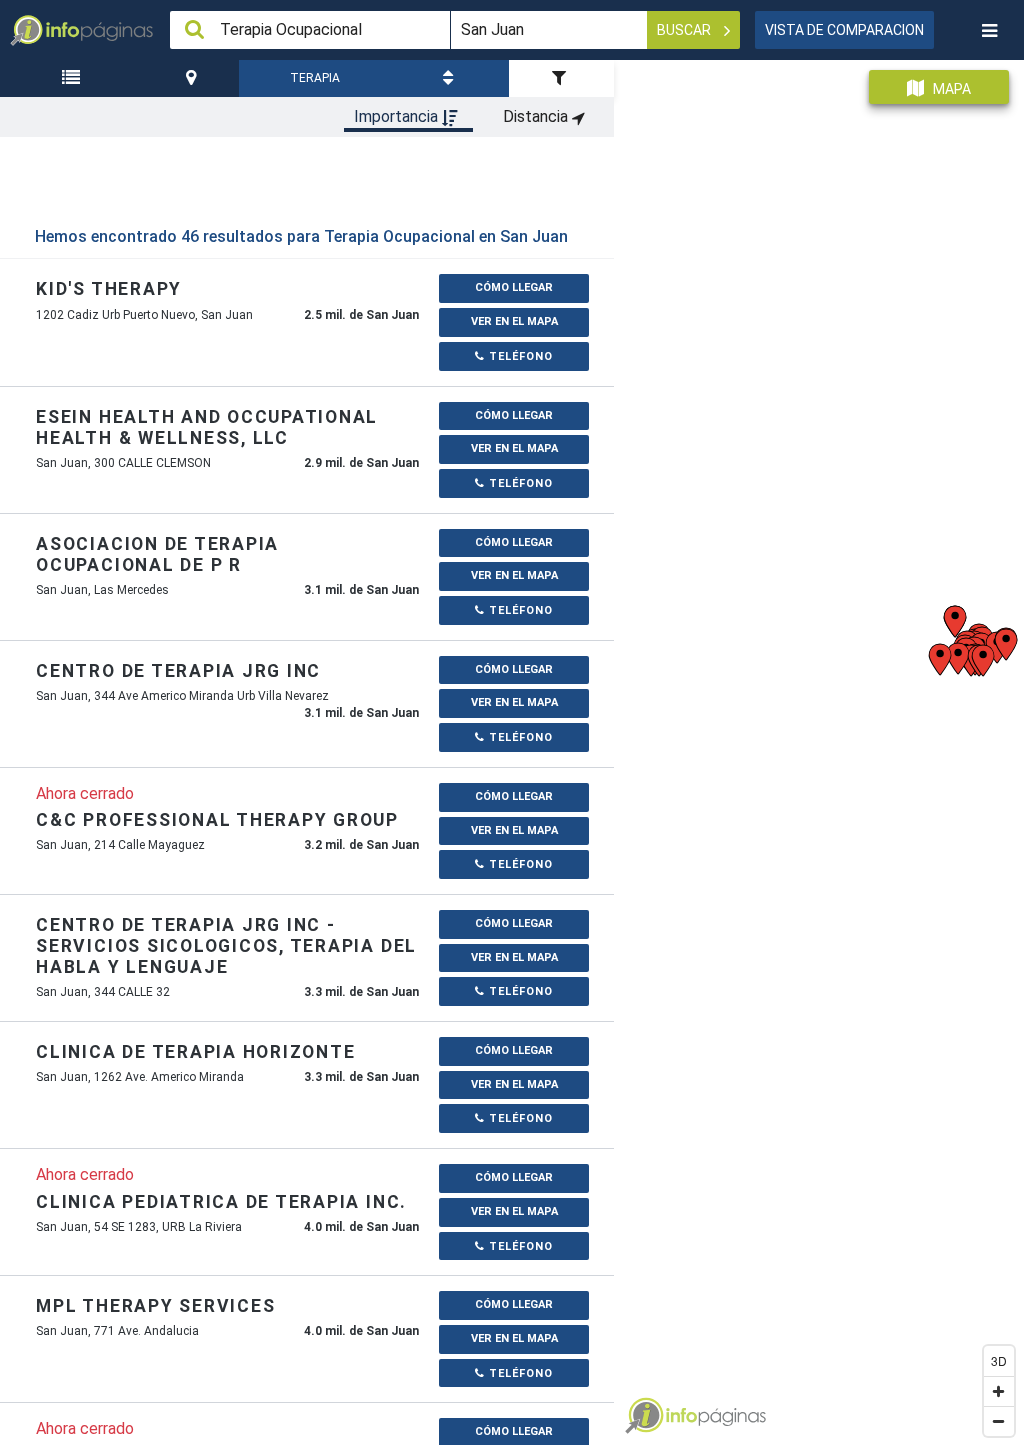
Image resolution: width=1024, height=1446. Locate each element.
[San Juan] (193, 78)
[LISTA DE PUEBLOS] (74, 78)
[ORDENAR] (450, 78)
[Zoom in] (999, 1391)
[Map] (819, 745)
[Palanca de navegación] (989, 30)
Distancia (537, 116)
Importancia (398, 116)
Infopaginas (644, 1416)
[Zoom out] (999, 1421)
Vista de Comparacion (844, 30)
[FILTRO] (561, 78)
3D (999, 1360)
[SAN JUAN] (193, 78)
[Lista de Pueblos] (74, 78)
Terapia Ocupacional (315, 84)
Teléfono (519, 356)
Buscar (685, 30)
